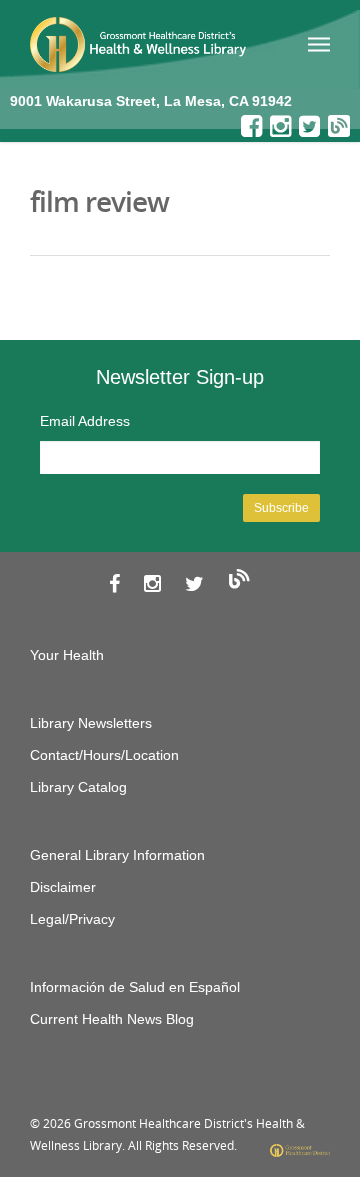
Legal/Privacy (72, 919)
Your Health (67, 655)
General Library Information (117, 855)
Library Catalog (78, 787)
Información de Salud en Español (135, 987)
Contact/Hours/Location (104, 755)
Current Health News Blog (112, 1019)
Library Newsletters (91, 723)
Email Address (85, 421)
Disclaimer (63, 887)
